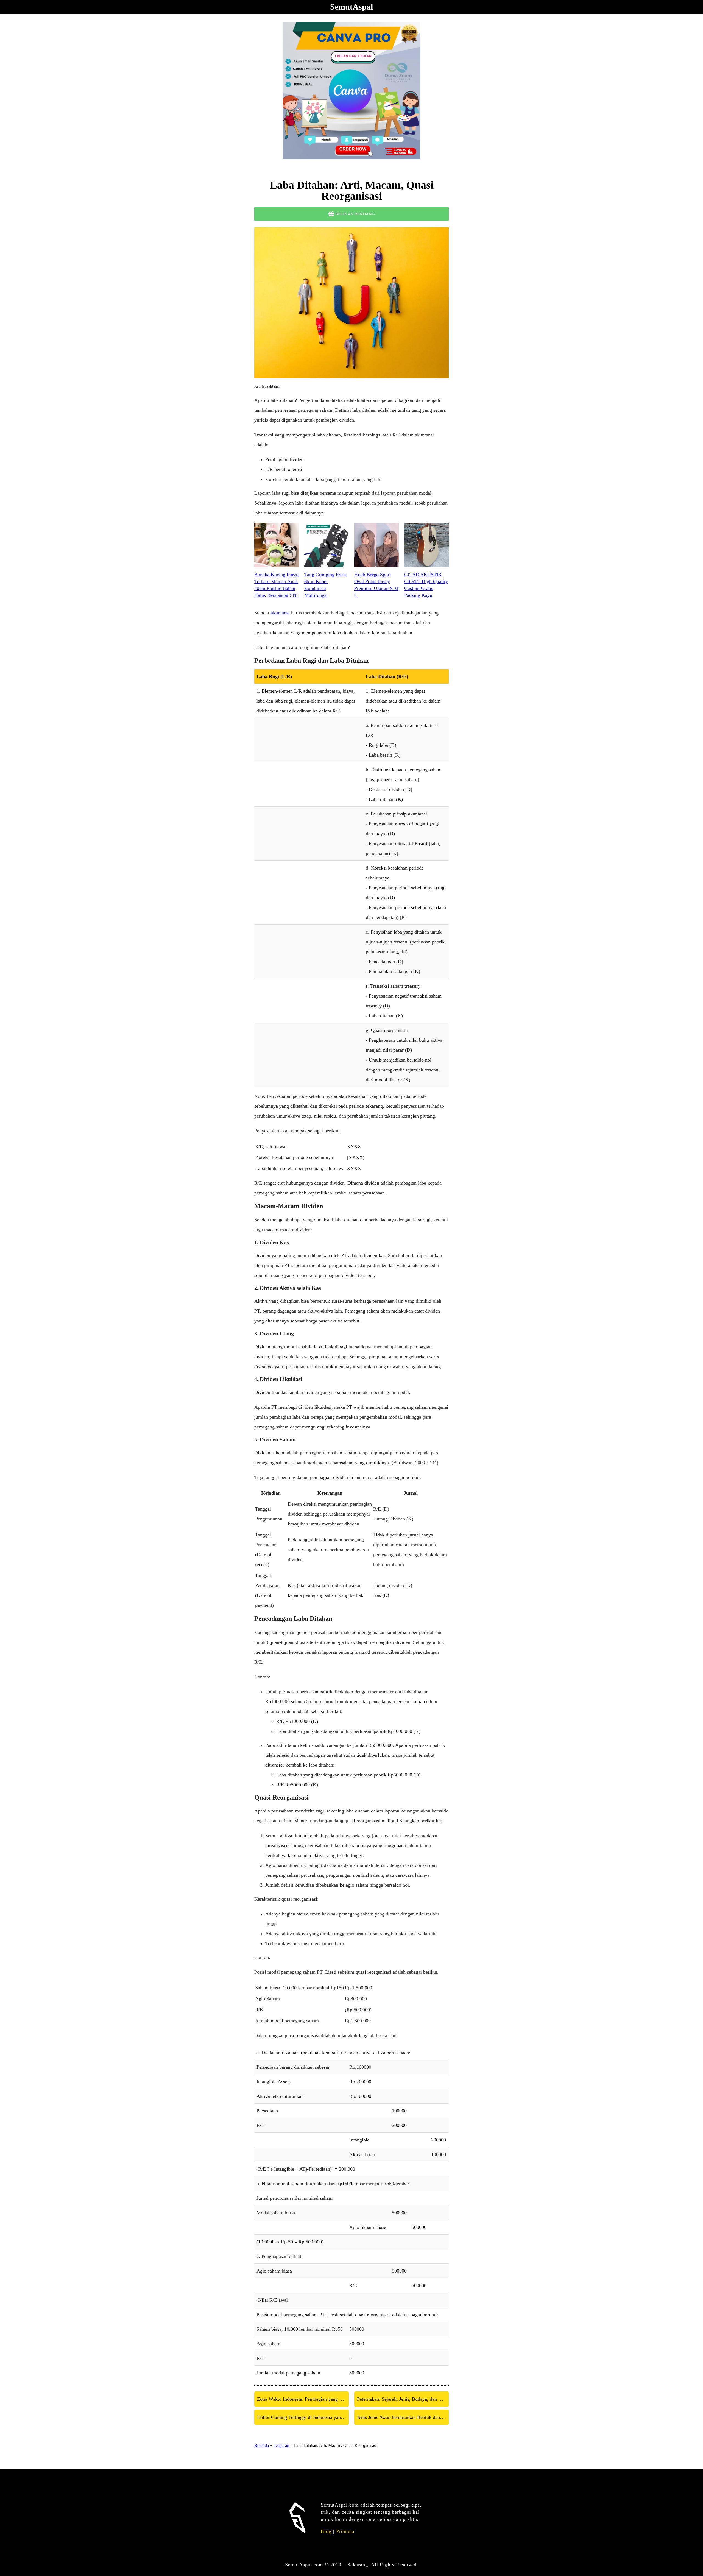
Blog (326, 2531)
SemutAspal (351, 7)
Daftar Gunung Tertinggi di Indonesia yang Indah (303, 2417)
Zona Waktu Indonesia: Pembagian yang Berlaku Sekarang (303, 2399)
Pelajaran (281, 2445)
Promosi (345, 2531)
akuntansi (280, 613)
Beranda (262, 2445)
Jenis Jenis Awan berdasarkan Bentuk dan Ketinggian (403, 2417)
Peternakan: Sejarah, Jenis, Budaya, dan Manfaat (403, 2399)
